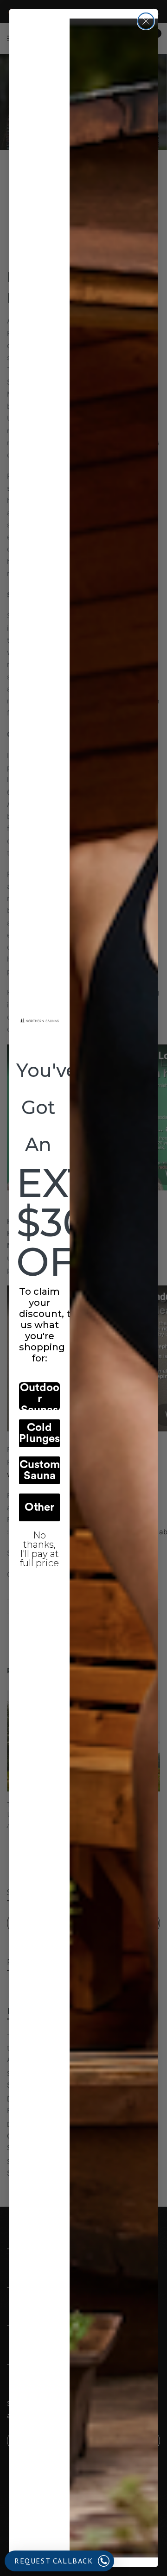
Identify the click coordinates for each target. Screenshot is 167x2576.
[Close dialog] (146, 21)
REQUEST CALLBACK (54, 2561)
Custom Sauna (40, 1470)
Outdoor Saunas (40, 1396)
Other (39, 1507)
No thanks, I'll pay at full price (39, 1542)
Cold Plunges (39, 1433)
